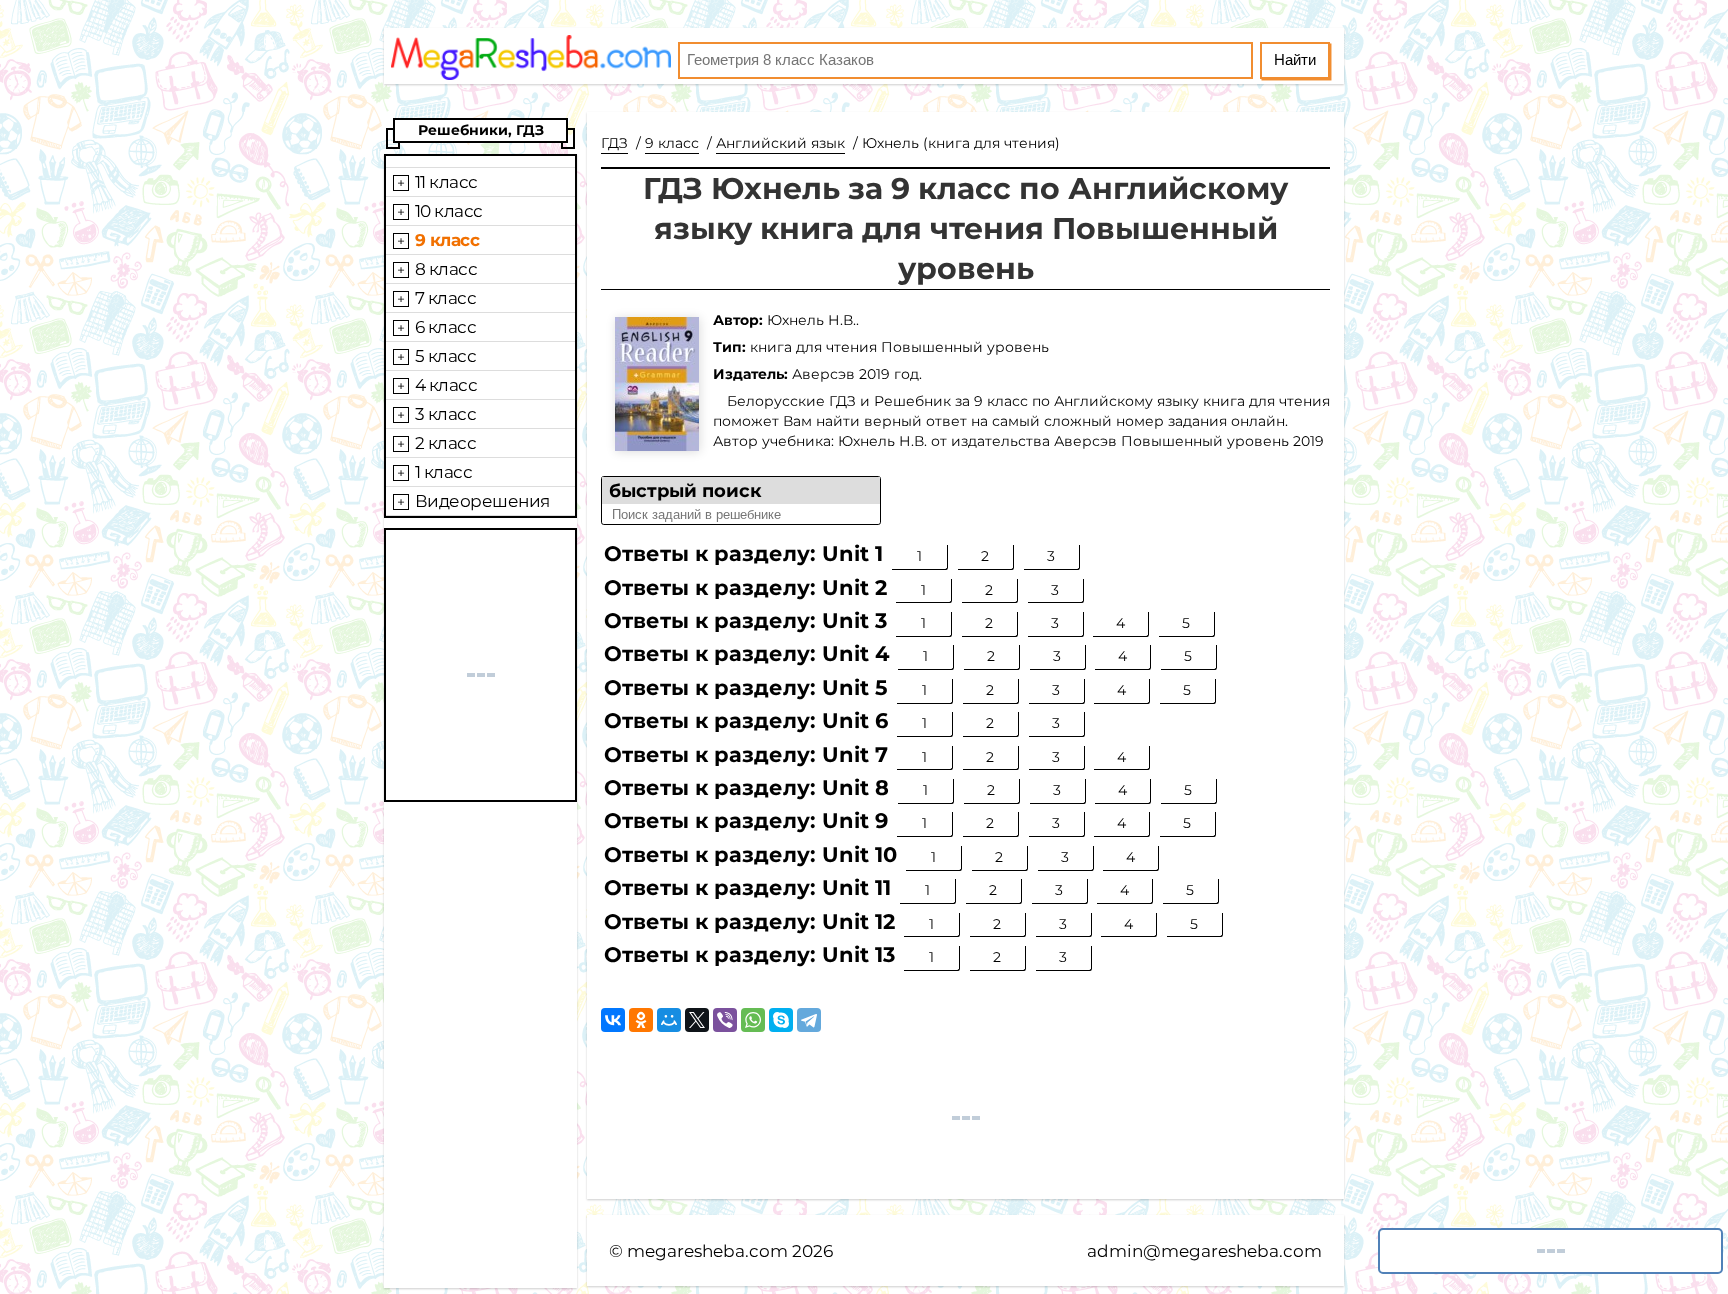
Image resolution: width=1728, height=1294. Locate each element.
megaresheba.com (707, 1251)
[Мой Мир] (669, 1020)
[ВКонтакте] (613, 1020)
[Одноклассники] (641, 1020)
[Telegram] (809, 1020)
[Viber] (725, 1020)
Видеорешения (482, 501)
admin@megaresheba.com (1204, 1251)
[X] (697, 1020)
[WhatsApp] (753, 1020)
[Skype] (781, 1020)
